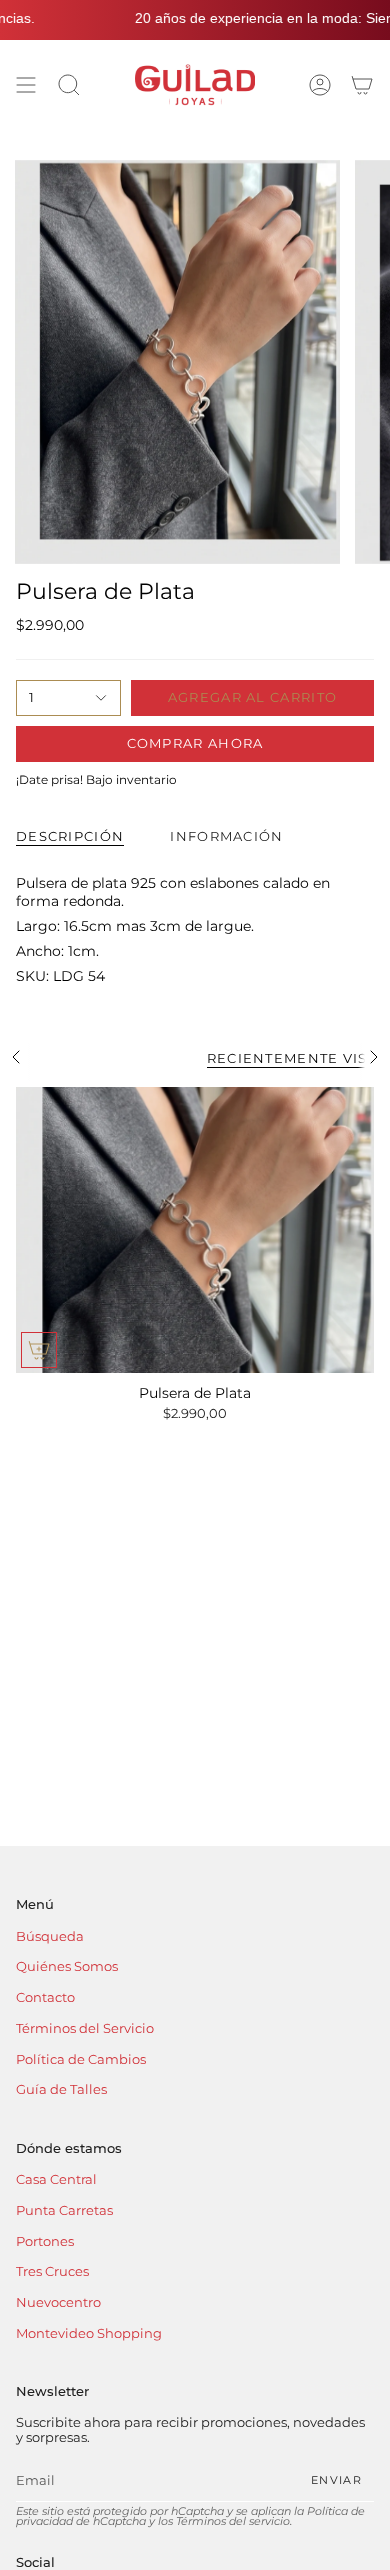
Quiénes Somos (67, 1966)
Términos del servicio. (234, 2521)
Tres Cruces (52, 2271)
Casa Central (56, 2179)
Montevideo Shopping (89, 2333)
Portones (45, 2241)
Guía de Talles (61, 2089)
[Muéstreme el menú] (26, 85)
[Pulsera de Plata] (195, 1230)
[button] (69, 85)
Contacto (45, 1997)
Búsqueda (50, 1936)
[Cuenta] (320, 85)
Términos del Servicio (85, 2028)
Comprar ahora (195, 743)
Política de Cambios (81, 2059)
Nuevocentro (58, 2302)
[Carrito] (362, 85)
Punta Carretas (64, 2210)
